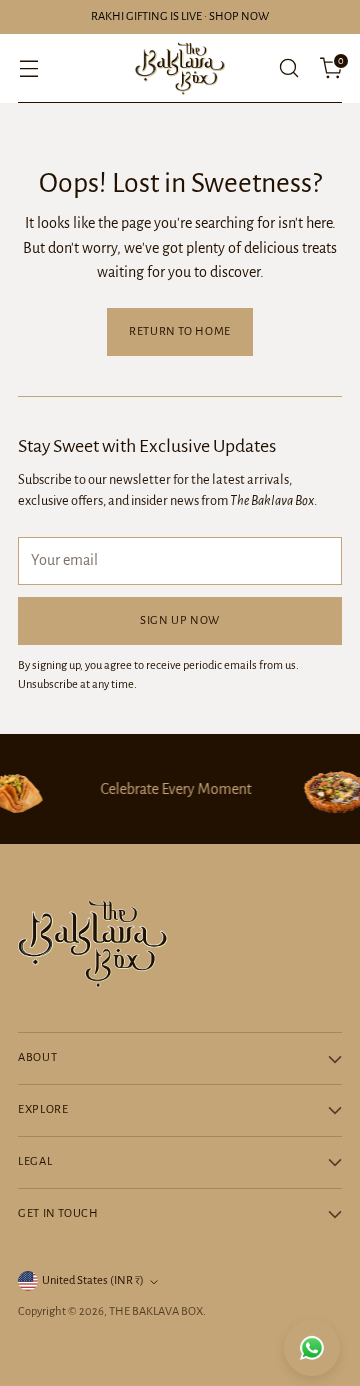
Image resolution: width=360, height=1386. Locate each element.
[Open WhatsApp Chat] (312, 1348)
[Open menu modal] (28, 68)
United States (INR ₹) (93, 1280)
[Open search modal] (288, 68)
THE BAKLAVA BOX (156, 1311)
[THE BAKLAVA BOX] (180, 68)
